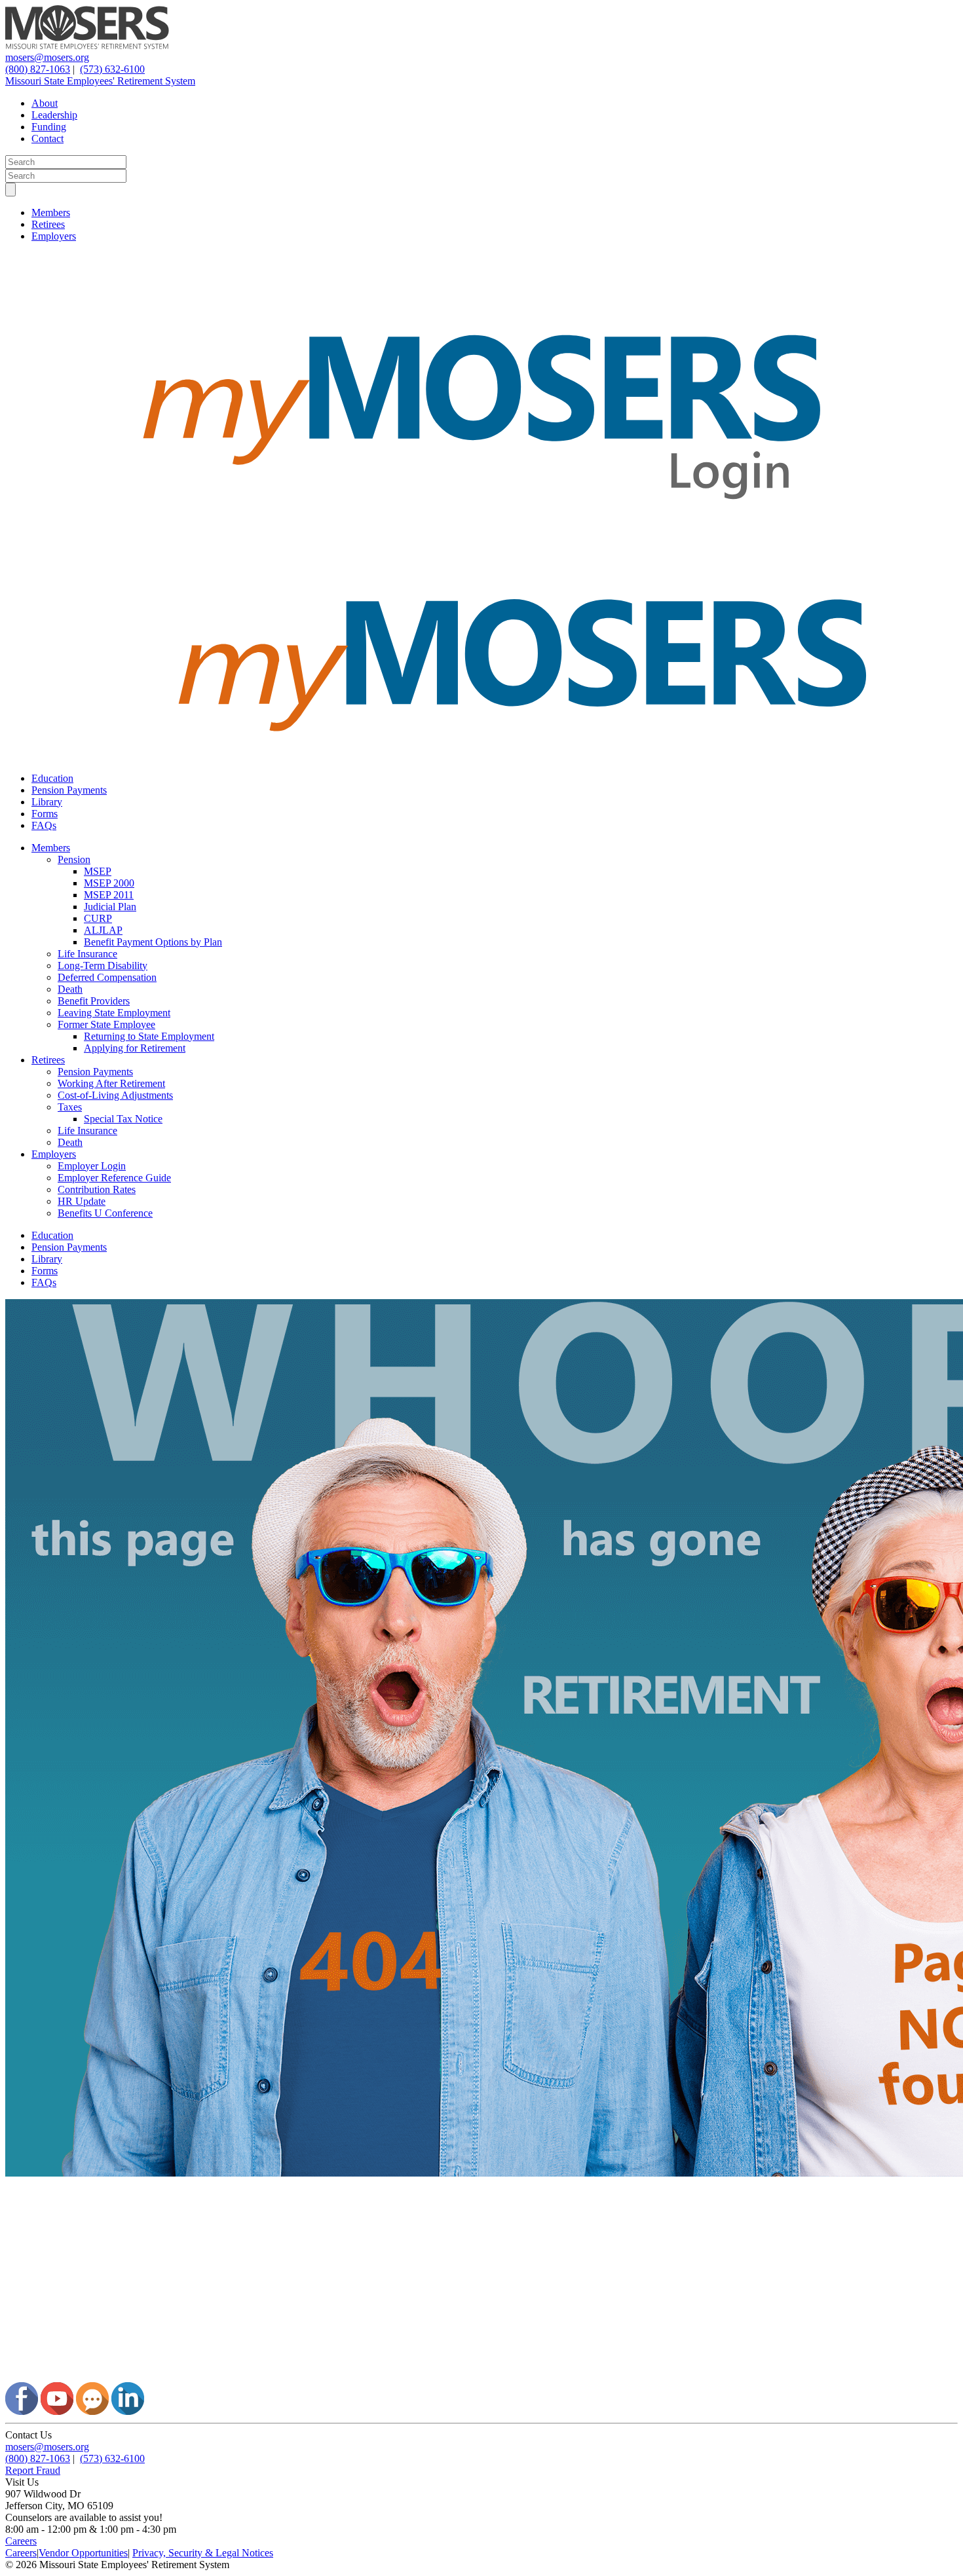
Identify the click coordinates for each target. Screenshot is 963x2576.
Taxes (70, 1107)
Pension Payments (69, 790)
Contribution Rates (97, 1189)
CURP (98, 918)
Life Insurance (87, 954)
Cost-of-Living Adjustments (115, 1095)
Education (52, 778)
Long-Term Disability (103, 966)
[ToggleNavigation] (10, 190)
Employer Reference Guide (114, 1178)
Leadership (54, 115)
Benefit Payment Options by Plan (153, 942)
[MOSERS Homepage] (481, 2376)
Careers (21, 2541)
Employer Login (92, 1166)
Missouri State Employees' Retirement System (100, 81)
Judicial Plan (110, 907)
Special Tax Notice (123, 1119)
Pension (74, 859)
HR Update (82, 1201)
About (45, 103)
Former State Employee (106, 1024)
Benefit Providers (94, 1001)
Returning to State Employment (149, 1036)
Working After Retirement (111, 1083)
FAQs (44, 825)
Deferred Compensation (107, 977)
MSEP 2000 (109, 883)
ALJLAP (103, 930)
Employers (54, 236)
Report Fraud (33, 2470)
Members (51, 212)
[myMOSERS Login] (481, 544)
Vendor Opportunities (83, 2553)
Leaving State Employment (114, 1013)
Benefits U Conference (105, 1213)
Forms (45, 814)
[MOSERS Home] (87, 46)
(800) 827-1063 (38, 69)
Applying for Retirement (135, 1048)
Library (47, 802)
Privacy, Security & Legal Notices (203, 2553)
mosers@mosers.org (47, 57)
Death (70, 989)
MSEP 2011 (109, 895)
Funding (49, 127)
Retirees (48, 224)
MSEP (98, 871)
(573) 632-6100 (112, 69)
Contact (47, 138)
